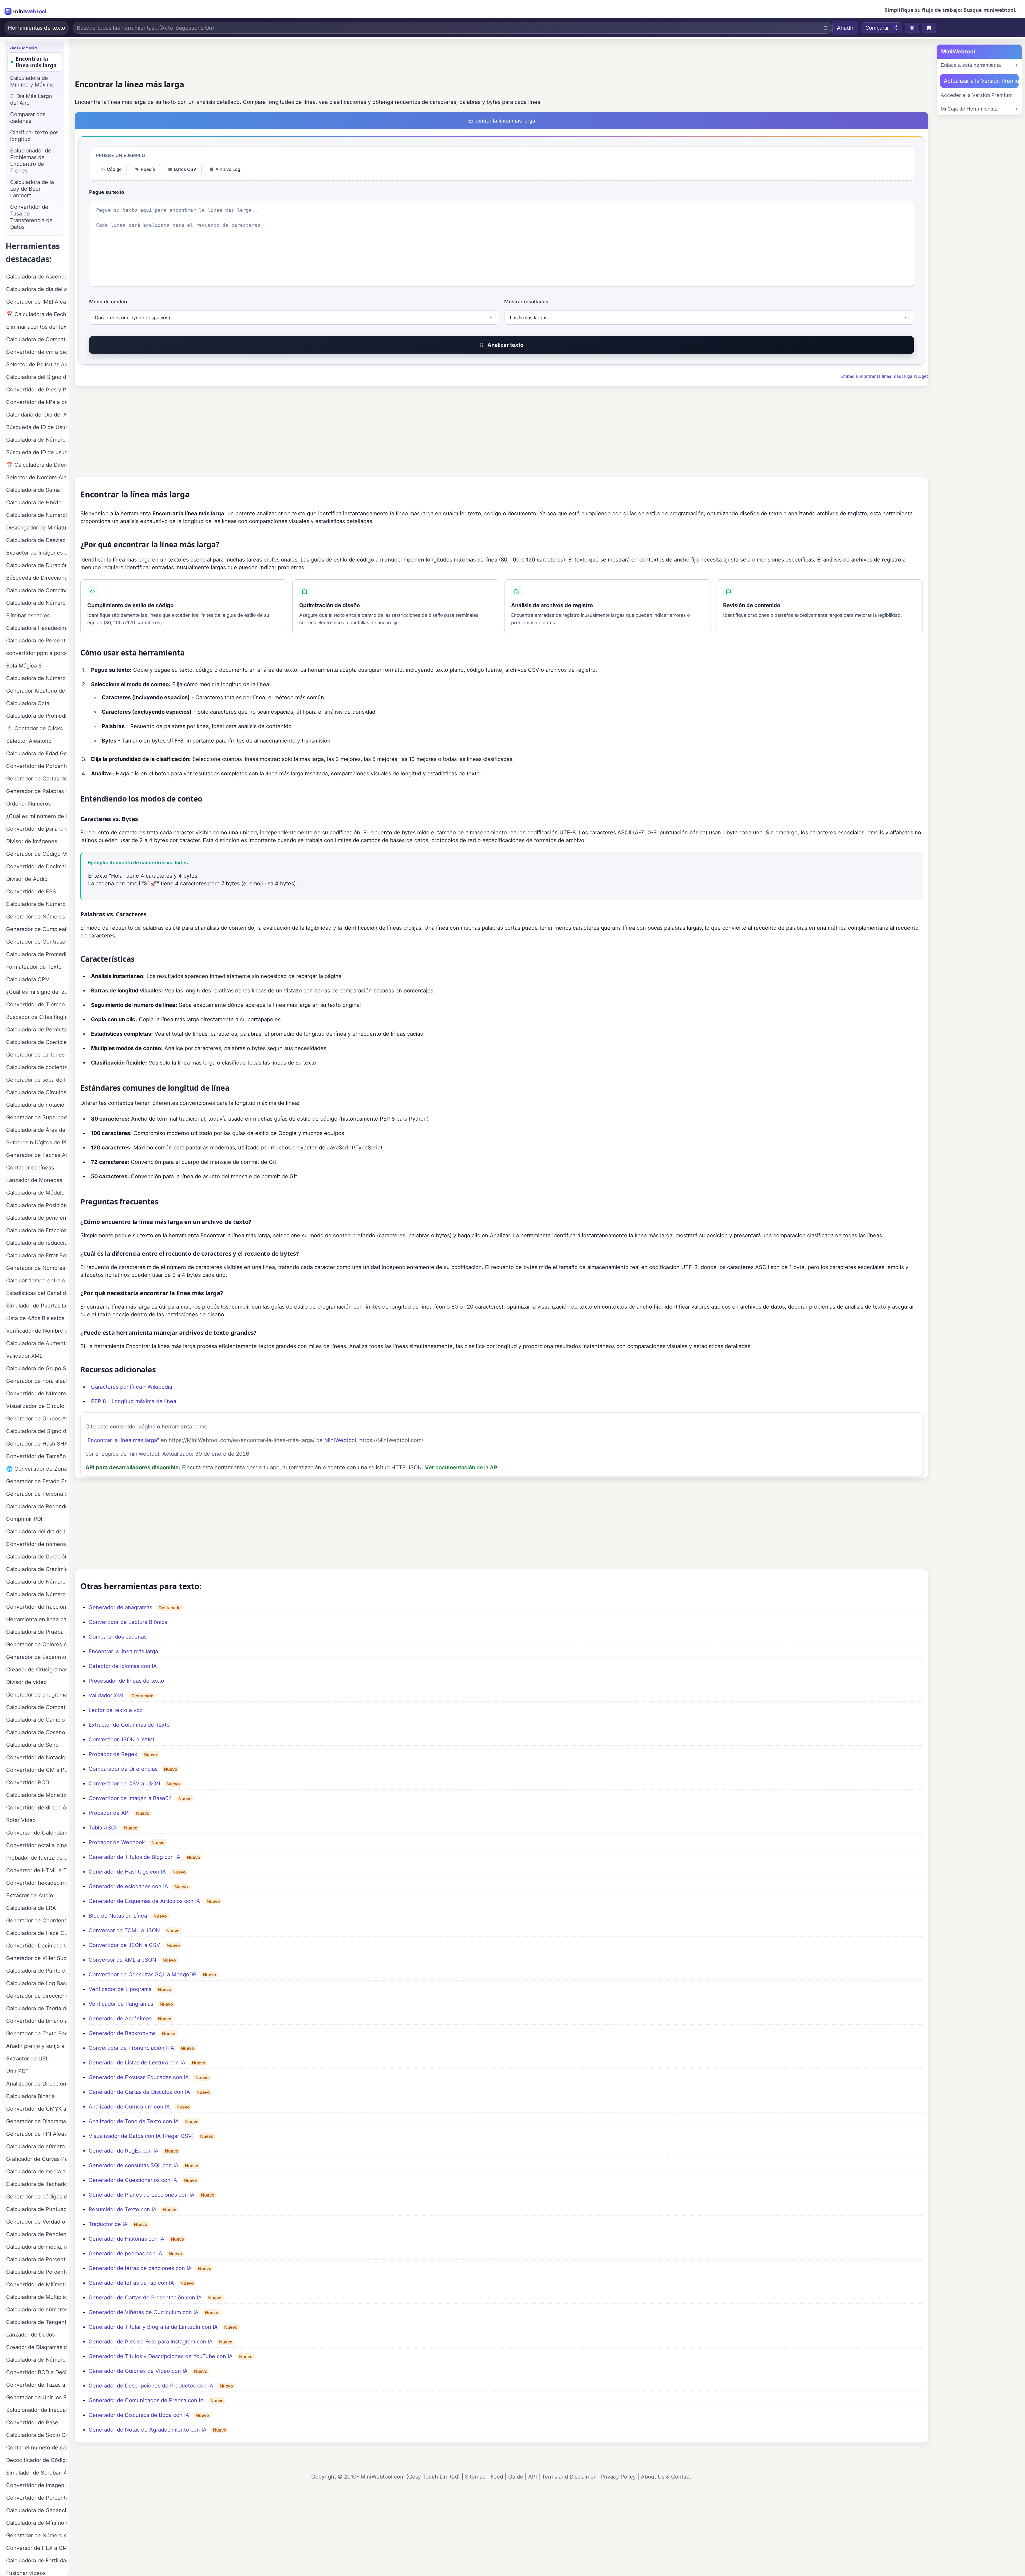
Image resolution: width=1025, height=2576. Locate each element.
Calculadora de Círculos (36, 1092)
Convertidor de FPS (31, 892)
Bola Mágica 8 (24, 666)
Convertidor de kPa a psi (36, 402)
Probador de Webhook (117, 1842)
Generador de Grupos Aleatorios (36, 1419)
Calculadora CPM (28, 979)
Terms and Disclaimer (569, 2477)
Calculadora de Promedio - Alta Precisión (36, 716)
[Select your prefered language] (912, 28)
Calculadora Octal (28, 703)
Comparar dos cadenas (118, 1637)
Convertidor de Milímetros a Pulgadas (36, 2284)
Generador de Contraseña (36, 942)
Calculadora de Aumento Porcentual (36, 1343)
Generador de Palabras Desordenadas (36, 791)
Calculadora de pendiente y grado (36, 1218)
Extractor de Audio (30, 1895)
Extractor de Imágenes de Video (36, 553)
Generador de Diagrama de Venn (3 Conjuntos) (36, 2121)
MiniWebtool (340, 1440)
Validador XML (107, 1695)
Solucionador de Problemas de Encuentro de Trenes (31, 161)
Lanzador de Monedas (34, 1180)
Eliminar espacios (28, 615)
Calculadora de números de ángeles (36, 2310)
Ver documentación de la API (462, 1467)
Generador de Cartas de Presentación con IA (145, 2298)
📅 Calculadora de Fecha (36, 314)
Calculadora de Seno (32, 1745)
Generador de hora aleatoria (36, 1381)
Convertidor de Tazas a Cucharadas (36, 2385)
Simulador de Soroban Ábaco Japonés (36, 2473)
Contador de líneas (30, 1168)
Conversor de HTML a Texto (36, 1870)
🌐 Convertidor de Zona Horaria (36, 1469)
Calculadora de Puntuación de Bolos (36, 2209)
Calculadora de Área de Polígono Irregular (36, 1130)
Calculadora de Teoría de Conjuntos (36, 2008)
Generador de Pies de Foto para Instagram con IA (151, 2342)
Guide (516, 2477)
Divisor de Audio (27, 879)
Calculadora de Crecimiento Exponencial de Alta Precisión (36, 1569)
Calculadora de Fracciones (36, 1230)
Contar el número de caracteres (36, 2448)
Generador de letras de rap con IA (131, 2283)
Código (114, 169)
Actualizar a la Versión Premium (981, 81)
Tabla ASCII (103, 1828)
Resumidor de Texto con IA (123, 2209)
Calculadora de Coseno (36, 1732)
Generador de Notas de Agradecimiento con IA (148, 2430)
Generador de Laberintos (36, 1657)
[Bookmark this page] (929, 28)
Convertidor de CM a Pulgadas (36, 1770)
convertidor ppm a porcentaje (36, 653)
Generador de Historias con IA (127, 2239)
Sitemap (475, 2477)
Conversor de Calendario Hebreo (36, 1833)
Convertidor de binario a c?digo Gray (36, 2021)
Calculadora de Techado (36, 2184)
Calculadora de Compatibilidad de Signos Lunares (36, 1707)
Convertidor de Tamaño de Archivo (36, 1456)
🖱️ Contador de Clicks (34, 728)
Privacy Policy (618, 2477)
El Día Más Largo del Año (31, 99)
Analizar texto (505, 345)
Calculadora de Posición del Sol (36, 1205)
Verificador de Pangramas (121, 2004)
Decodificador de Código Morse (36, 2460)
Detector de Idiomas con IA (123, 1666)
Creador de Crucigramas (36, 1670)
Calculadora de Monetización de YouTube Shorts (36, 1795)
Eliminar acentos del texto (36, 327)
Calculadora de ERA (31, 1908)
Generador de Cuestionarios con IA (133, 2180)
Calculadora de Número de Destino (36, 1594)
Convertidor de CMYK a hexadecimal (36, 2109)
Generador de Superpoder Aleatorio (36, 1117)
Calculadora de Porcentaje (36, 2272)
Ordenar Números (28, 804)
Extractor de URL (27, 2059)
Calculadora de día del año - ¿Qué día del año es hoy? (36, 289)
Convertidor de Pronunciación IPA (131, 2048)
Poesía (148, 169)
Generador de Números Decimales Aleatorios (36, 917)
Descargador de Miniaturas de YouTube (36, 528)
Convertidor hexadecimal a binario (36, 1883)
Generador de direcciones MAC (36, 1996)
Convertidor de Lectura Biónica (128, 1622)
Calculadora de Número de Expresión (36, 2360)
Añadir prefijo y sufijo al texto (36, 2046)
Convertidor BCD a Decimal (36, 2372)
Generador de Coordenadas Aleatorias (36, 1921)
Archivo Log (228, 169)
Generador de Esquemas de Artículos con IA (144, 1901)
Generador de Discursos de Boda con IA (139, 2415)
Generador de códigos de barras (36, 2197)
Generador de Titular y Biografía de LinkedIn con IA (153, 2327)
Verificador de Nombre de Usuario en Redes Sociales (36, 1331)
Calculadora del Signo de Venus (36, 377)
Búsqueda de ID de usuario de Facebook (36, 452)
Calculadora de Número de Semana (36, 678)
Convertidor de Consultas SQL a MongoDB (143, 1974)
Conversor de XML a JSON (122, 1960)
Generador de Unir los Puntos (36, 2397)
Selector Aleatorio (29, 741)
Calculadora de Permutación (36, 1030)
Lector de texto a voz (116, 1710)
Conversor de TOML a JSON (124, 1930)
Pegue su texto (107, 192)
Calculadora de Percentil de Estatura (36, 641)
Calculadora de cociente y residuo (36, 1067)
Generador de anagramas (120, 1607)
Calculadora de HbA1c (34, 502)
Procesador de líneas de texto (126, 1681)
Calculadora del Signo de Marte (36, 1431)
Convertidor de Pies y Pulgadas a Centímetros (36, 390)
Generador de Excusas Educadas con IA (139, 2077)
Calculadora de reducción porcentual (36, 1243)
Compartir (877, 28)
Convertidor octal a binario (36, 1845)
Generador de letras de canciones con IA (140, 2268)
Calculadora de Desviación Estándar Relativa (36, 540)
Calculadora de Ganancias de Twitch (36, 2510)
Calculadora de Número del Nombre (36, 440)
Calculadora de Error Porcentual (36, 1255)
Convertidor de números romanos (36, 1544)
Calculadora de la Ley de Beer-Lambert (32, 189)
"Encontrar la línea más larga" (122, 1440)
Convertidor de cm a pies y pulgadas (36, 352)
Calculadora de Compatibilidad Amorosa (36, 339)
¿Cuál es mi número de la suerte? (36, 816)
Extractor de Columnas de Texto (129, 1725)
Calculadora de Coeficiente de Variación (36, 1042)
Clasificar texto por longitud (34, 136)
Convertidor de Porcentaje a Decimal (36, 2498)
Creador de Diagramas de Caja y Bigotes (36, 2347)
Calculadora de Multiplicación (36, 2297)
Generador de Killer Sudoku (36, 1958)
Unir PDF (17, 2071)
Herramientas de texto (37, 28)
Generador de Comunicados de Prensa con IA (146, 2400)
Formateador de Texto (34, 967)
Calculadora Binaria (30, 2096)
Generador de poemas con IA (125, 2253)
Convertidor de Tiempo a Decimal (36, 1004)
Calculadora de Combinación (36, 590)
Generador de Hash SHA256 (36, 1444)
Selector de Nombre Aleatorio (36, 477)
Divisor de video (26, 1682)
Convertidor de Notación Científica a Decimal (36, 1757)
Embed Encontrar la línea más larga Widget (884, 376)
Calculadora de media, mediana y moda (36, 2247)
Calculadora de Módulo (35, 1193)
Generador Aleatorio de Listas (36, 691)
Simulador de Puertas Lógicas (36, 1306)
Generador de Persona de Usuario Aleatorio (36, 1494)
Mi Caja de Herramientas (969, 109)
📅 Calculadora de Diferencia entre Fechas (36, 465)
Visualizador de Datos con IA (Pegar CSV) (141, 2136)
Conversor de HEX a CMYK (36, 2548)
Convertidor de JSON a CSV (124, 1945)
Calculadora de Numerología (36, 515)
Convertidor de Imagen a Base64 (130, 1798)
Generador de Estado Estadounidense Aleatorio (36, 1481)
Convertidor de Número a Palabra (36, 1393)
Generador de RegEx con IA (124, 2151)
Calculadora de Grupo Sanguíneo (36, 1368)
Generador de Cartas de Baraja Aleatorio (36, 779)
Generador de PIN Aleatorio (36, 2134)
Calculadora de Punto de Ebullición (36, 1971)
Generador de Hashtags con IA (127, 1872)
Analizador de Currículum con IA (129, 2107)
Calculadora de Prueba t (36, 1632)
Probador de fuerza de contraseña (36, 1858)
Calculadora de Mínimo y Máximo (32, 81)
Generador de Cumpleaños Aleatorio (36, 929)
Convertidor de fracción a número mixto (36, 1607)
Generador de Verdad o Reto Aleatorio (36, 2222)
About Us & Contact (666, 2477)
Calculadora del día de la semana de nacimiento (36, 1532)
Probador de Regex (113, 1754)
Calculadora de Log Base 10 (36, 1983)
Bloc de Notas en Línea (118, 1916)
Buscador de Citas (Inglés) (36, 1017)
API (533, 2477)
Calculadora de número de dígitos (36, 2146)
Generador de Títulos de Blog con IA (135, 1857)
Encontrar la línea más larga (123, 1651)
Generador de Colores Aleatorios (36, 1644)
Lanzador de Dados (30, 2335)
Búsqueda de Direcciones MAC (36, 578)
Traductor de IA (108, 2224)
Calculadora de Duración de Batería (36, 1557)
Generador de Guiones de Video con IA (138, 2371)
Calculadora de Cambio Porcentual (36, 1720)
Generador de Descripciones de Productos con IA (151, 2386)
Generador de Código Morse (36, 854)
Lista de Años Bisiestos (35, 1318)
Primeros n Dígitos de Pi (36, 1142)
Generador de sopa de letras (36, 1080)
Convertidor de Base (32, 2422)
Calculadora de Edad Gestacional (36, 753)
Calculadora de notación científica (36, 1105)
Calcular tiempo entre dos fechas (36, 1281)
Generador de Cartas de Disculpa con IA (139, 2092)
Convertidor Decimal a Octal (36, 1946)
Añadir (845, 28)
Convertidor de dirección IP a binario (36, 1808)
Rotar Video (21, 1820)
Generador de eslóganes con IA (128, 1886)
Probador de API (109, 1813)
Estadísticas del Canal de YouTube (36, 1293)
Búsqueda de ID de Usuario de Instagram (36, 427)
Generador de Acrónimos (120, 2019)
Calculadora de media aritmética (36, 2171)
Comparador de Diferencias (123, 1769)
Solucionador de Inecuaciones (36, 2410)
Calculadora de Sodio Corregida (36, 2435)
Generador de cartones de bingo (36, 1055)
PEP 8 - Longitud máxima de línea (134, 1401)
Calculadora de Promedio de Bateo (36, 954)
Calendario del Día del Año (36, 415)
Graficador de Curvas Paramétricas (36, 2159)
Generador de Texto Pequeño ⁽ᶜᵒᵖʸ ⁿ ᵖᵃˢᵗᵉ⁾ (36, 2033)
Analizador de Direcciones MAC (36, 2084)
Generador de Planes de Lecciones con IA (142, 2195)
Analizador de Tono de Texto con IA (134, 2121)
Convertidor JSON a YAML (122, 1739)
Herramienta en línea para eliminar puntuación (36, 1619)
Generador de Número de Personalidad (36, 2535)
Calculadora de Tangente (36, 2322)
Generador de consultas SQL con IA (134, 2165)
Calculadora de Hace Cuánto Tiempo (36, 1933)
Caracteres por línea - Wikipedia (132, 1387)
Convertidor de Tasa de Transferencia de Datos (31, 217)
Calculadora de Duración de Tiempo (36, 565)
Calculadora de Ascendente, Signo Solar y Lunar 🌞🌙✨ (36, 277)
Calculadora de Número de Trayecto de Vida (36, 1582)
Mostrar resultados (526, 302)
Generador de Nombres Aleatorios (36, 1268)
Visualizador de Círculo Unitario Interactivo (36, 1406)
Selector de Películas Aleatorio (36, 364)
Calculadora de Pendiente (36, 2234)
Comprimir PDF (25, 1519)
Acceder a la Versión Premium (977, 95)
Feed (497, 2477)
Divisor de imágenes (32, 841)
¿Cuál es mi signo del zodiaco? (36, 992)
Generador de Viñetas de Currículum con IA (144, 2312)
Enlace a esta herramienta (971, 65)
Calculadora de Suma (33, 490)
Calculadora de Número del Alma (36, 904)
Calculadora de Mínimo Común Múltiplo (36, 2523)
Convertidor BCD (28, 1782)
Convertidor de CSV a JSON (124, 1784)
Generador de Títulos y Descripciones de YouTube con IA (161, 2356)
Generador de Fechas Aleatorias (36, 1155)
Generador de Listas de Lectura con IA (137, 2063)
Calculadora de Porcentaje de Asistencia (36, 2259)
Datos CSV (185, 169)
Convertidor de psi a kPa (36, 829)
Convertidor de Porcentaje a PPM (36, 766)
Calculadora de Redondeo (36, 1506)
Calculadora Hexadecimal (36, 628)
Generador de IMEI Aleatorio (36, 302)
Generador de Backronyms (122, 2033)
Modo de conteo (108, 302)
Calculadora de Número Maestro (36, 603)
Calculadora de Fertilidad (36, 2561)
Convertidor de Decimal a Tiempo (36, 866)
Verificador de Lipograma (120, 1989)
